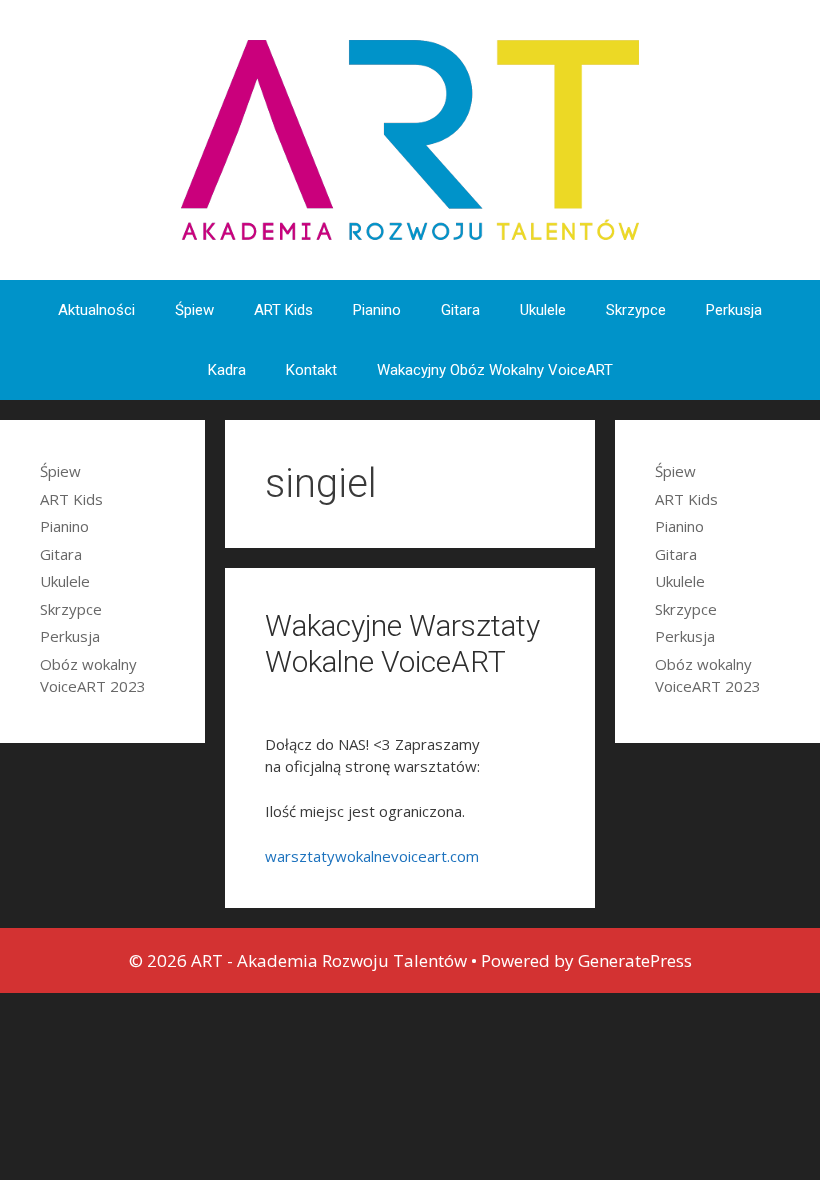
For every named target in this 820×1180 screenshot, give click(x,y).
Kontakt (311, 370)
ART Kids (283, 310)
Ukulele (543, 310)
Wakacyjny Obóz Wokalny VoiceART (495, 370)
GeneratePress (635, 960)
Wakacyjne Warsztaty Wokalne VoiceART (402, 643)
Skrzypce (636, 310)
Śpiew (194, 310)
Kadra (227, 370)
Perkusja (734, 310)
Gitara (460, 310)
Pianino (377, 310)
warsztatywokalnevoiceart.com (372, 856)
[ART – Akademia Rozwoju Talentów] (410, 138)
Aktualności (96, 310)
